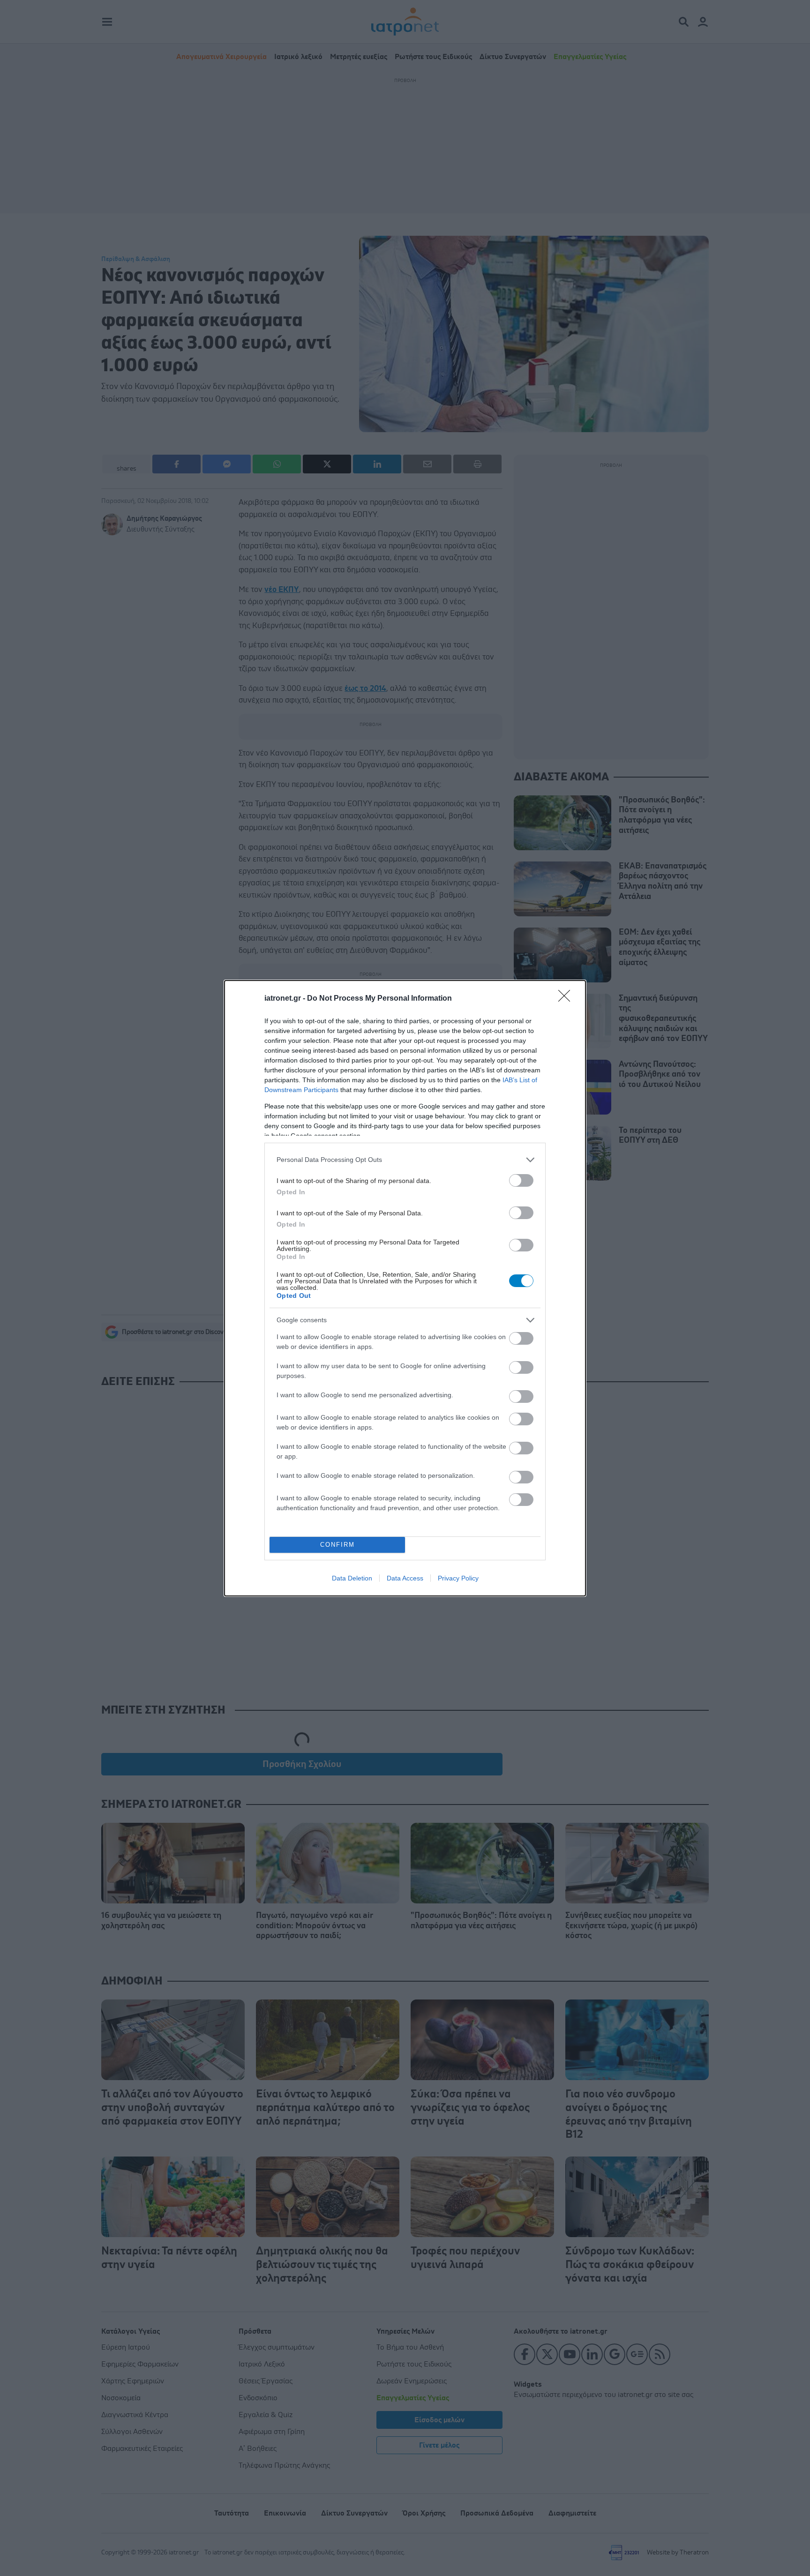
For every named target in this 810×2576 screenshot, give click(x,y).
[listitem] (405, 1160)
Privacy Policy (458, 1578)
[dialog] (405, 1288)
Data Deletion (352, 1578)
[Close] (567, 999)
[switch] (521, 1180)
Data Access (405, 1578)
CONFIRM (337, 1545)
